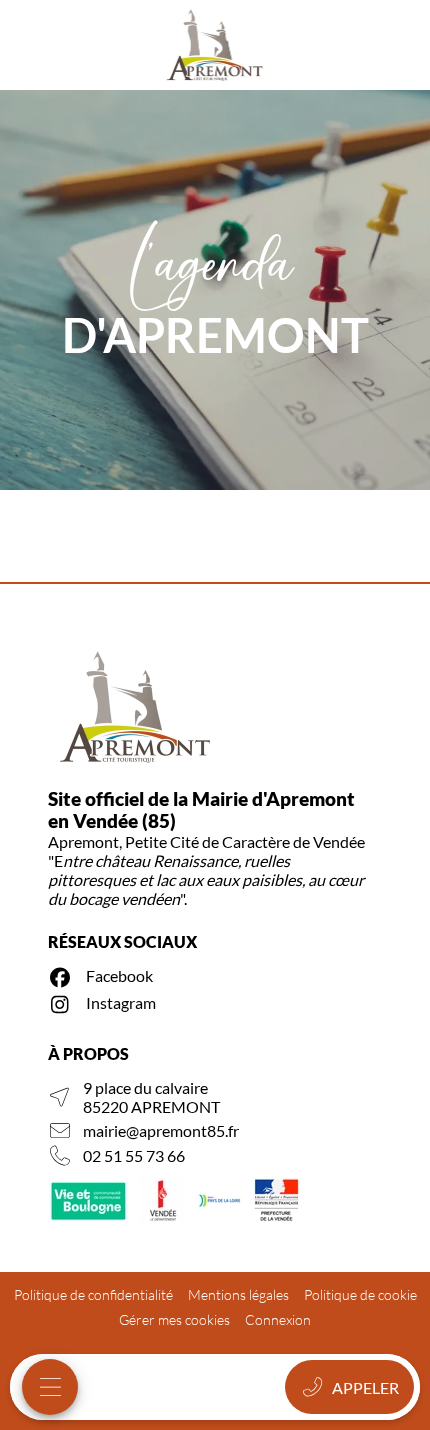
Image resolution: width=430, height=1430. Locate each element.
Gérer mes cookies (174, 1319)
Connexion (278, 1319)
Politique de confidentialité (93, 1294)
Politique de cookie (360, 1294)
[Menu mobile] (50, 1387)
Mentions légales (238, 1294)
